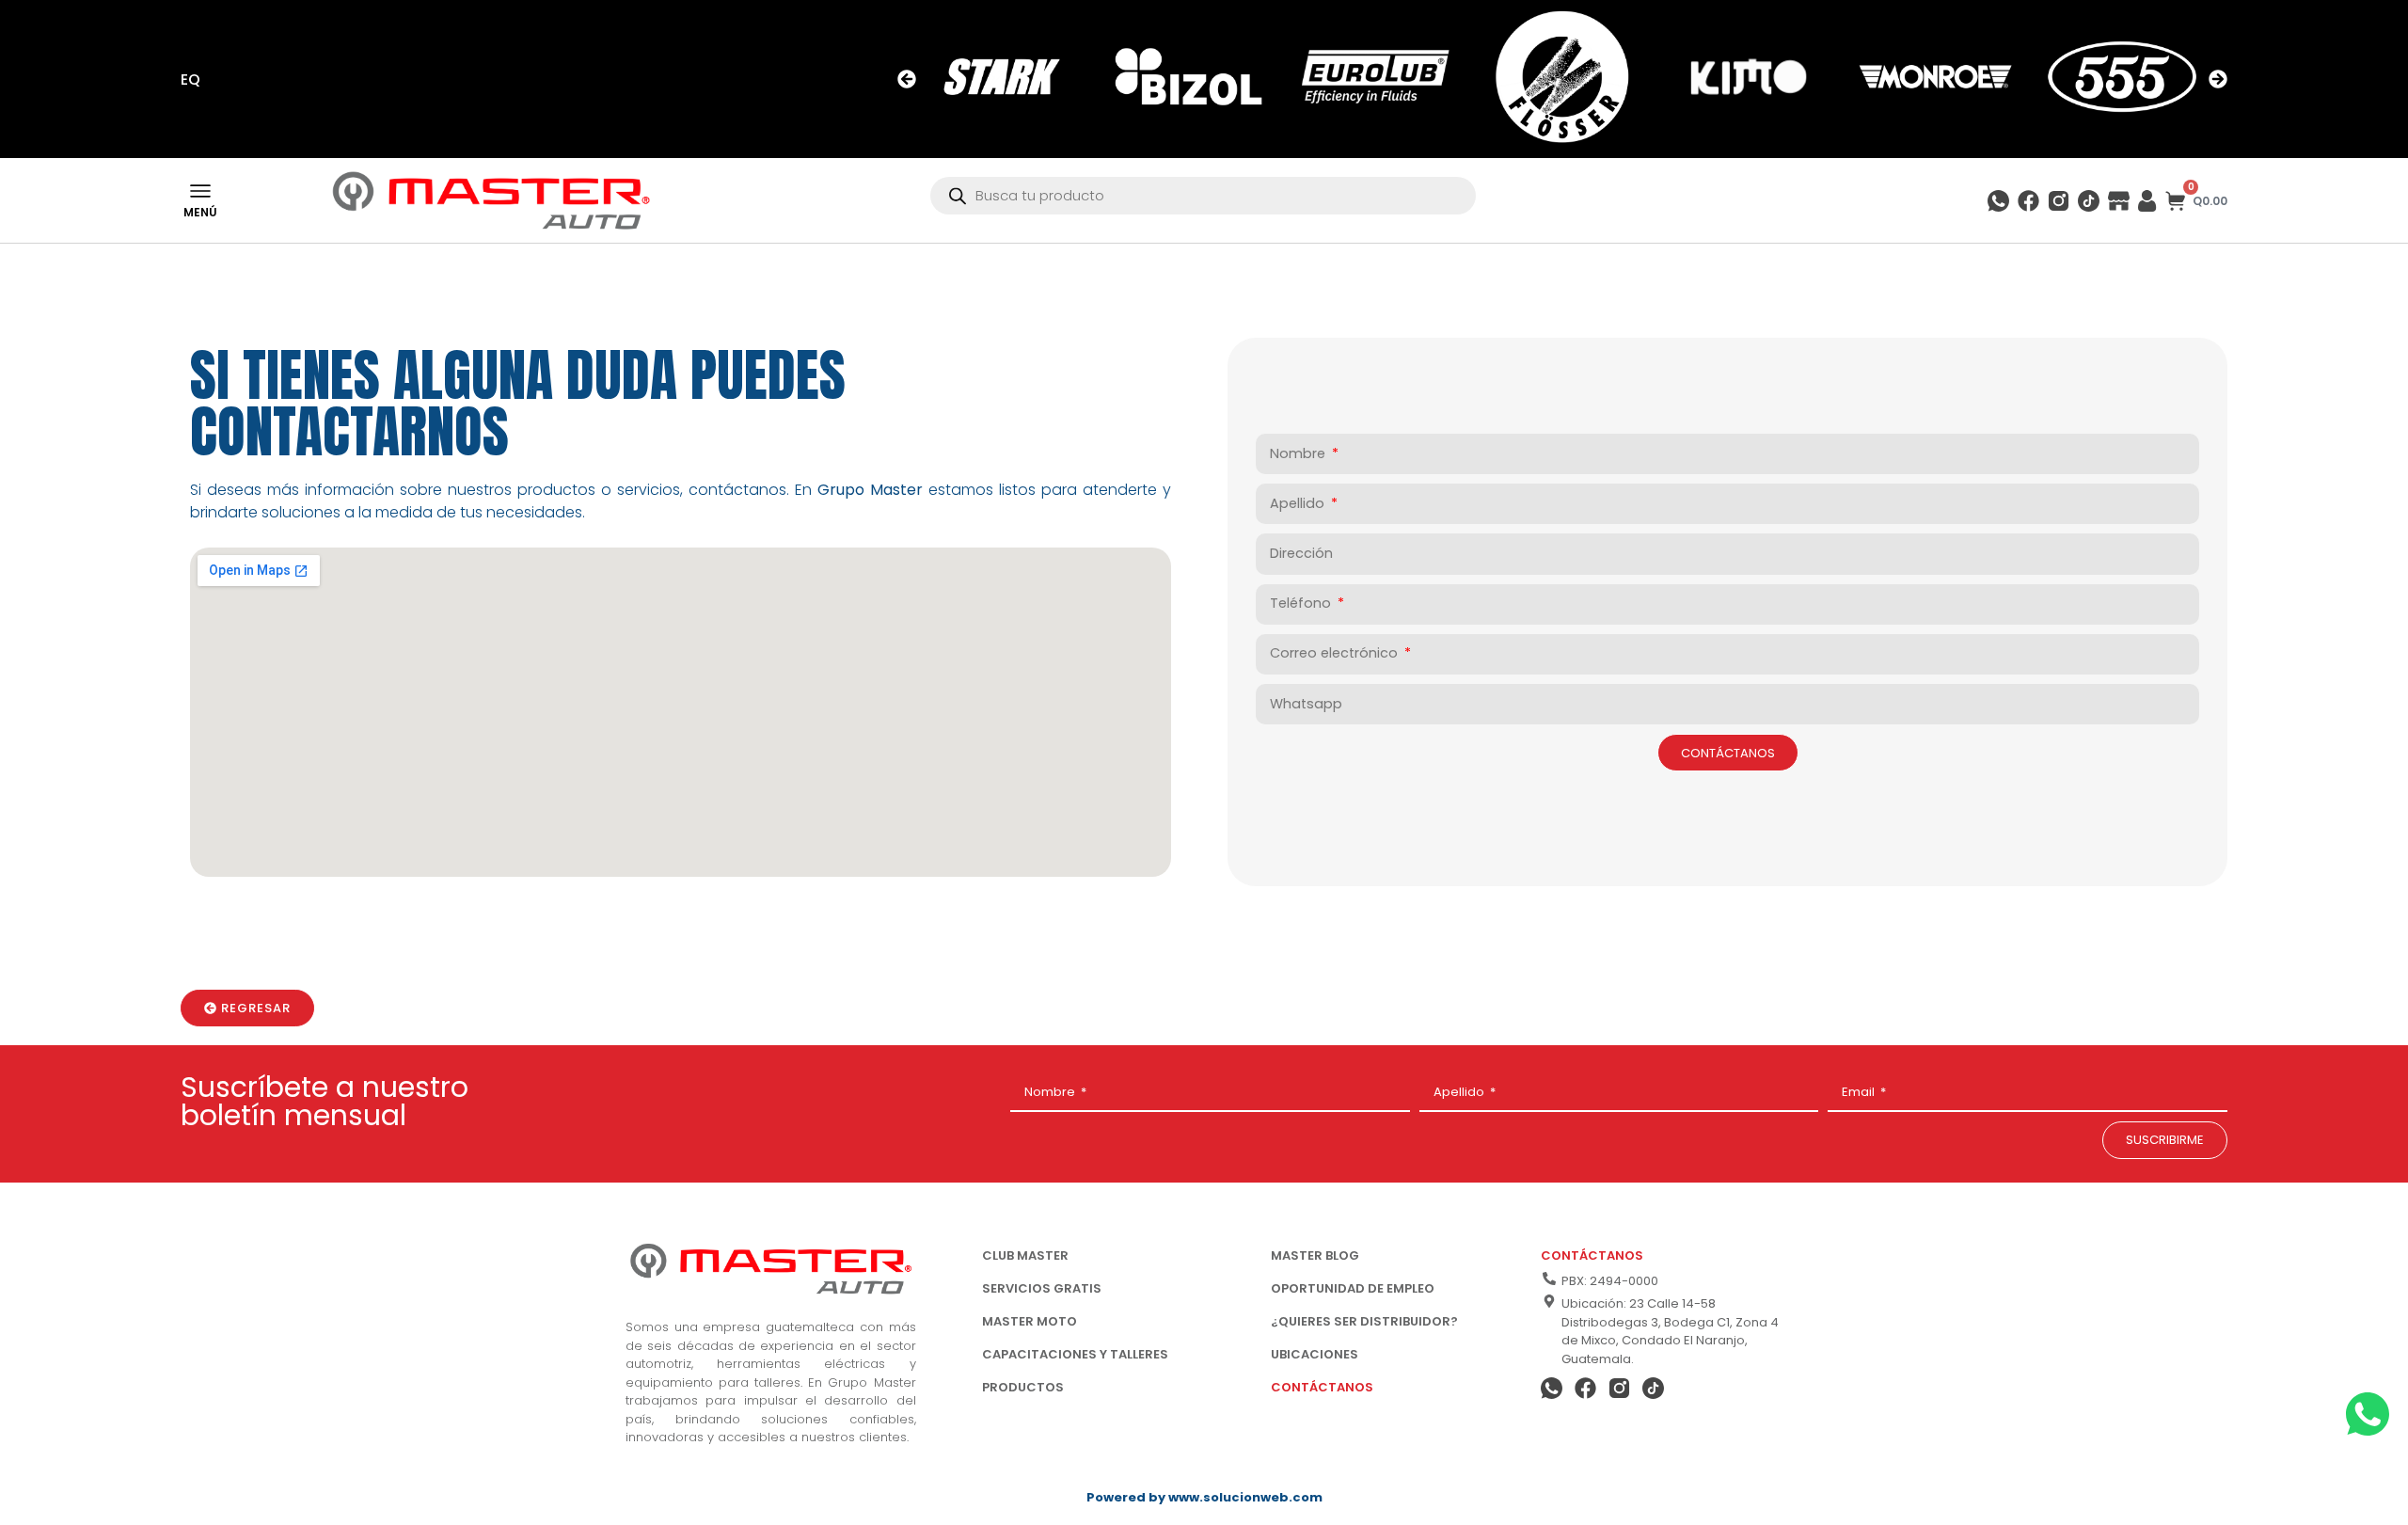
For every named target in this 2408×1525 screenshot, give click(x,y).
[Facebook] (2028, 201)
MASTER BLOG (1315, 1255)
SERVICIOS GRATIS (1042, 1288)
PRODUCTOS (1023, 1387)
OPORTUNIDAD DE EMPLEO (1353, 1288)
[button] (907, 79)
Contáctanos (1592, 1255)
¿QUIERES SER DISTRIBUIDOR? (1364, 1321)
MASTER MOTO (1030, 1321)
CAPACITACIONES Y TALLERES (1075, 1354)
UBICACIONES (1315, 1354)
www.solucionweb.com (1245, 1497)
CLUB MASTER (1025, 1255)
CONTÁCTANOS (1322, 1387)
